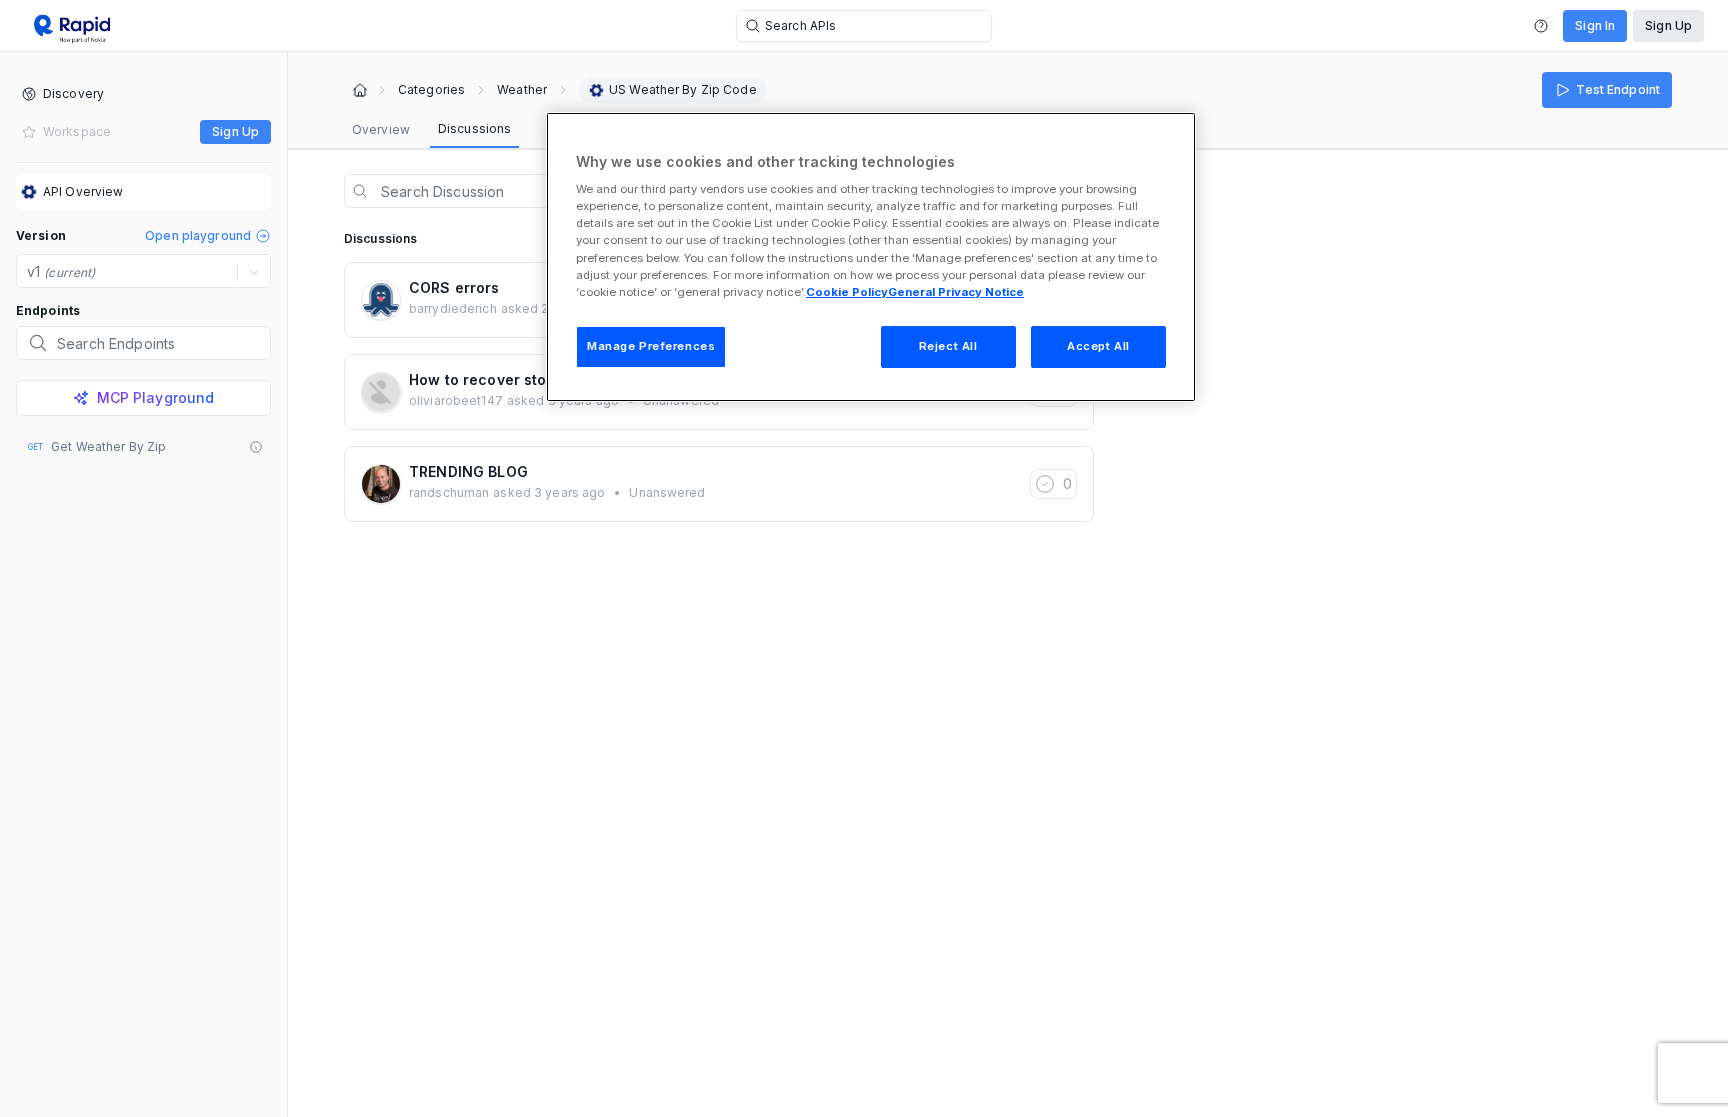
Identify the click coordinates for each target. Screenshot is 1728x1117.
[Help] (1541, 26)
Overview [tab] (381, 129)
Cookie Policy (847, 292)
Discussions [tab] (474, 128)
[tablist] (431, 130)
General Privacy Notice (956, 292)
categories (431, 90)
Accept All (1098, 346)
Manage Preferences (651, 346)
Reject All (948, 346)
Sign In (1595, 25)
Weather (522, 90)
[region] (871, 257)
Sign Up (1668, 25)
